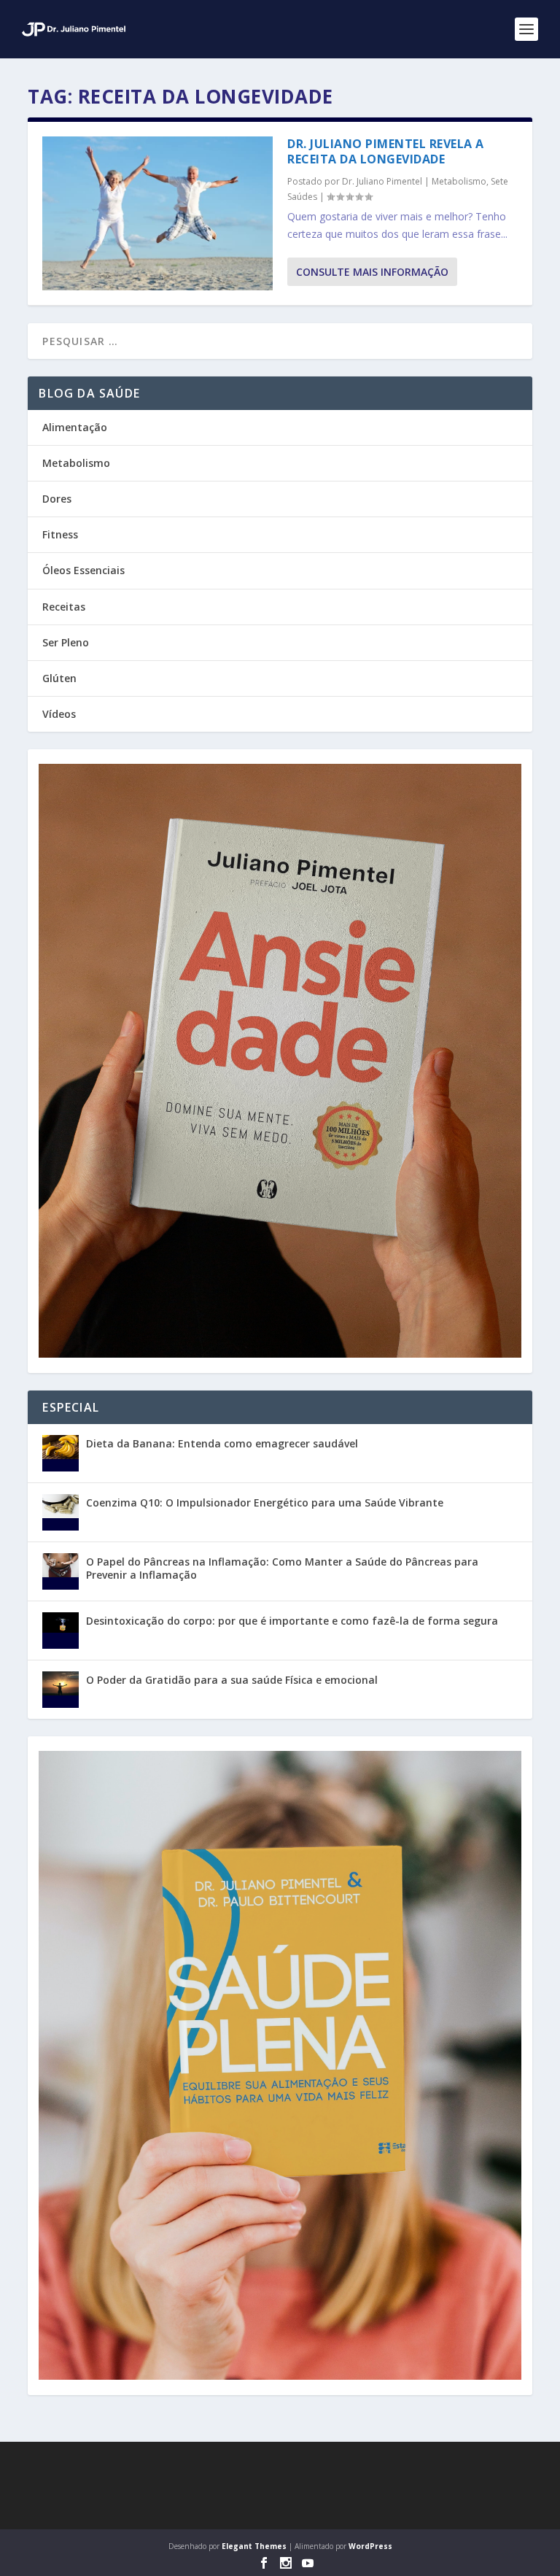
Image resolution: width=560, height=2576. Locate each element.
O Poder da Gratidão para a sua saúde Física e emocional (232, 1680)
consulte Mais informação (372, 272)
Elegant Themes (254, 2546)
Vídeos (59, 714)
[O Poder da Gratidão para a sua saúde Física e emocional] (61, 1690)
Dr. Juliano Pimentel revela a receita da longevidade (386, 151)
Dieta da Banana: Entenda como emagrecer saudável (222, 1443)
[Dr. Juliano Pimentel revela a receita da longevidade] (157, 213)
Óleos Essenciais (83, 570)
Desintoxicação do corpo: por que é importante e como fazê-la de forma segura (292, 1621)
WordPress (370, 2546)
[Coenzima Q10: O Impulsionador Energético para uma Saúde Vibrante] (61, 1512)
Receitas (64, 607)
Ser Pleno (66, 642)
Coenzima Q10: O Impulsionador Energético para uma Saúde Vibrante (265, 1502)
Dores (57, 499)
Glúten (59, 678)
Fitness (60, 534)
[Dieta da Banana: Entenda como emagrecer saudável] (61, 1453)
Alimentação (75, 427)
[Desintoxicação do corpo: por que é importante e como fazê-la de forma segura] (61, 1631)
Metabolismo (459, 181)
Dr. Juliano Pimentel (382, 181)
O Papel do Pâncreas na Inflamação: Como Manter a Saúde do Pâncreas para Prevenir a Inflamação (282, 1568)
